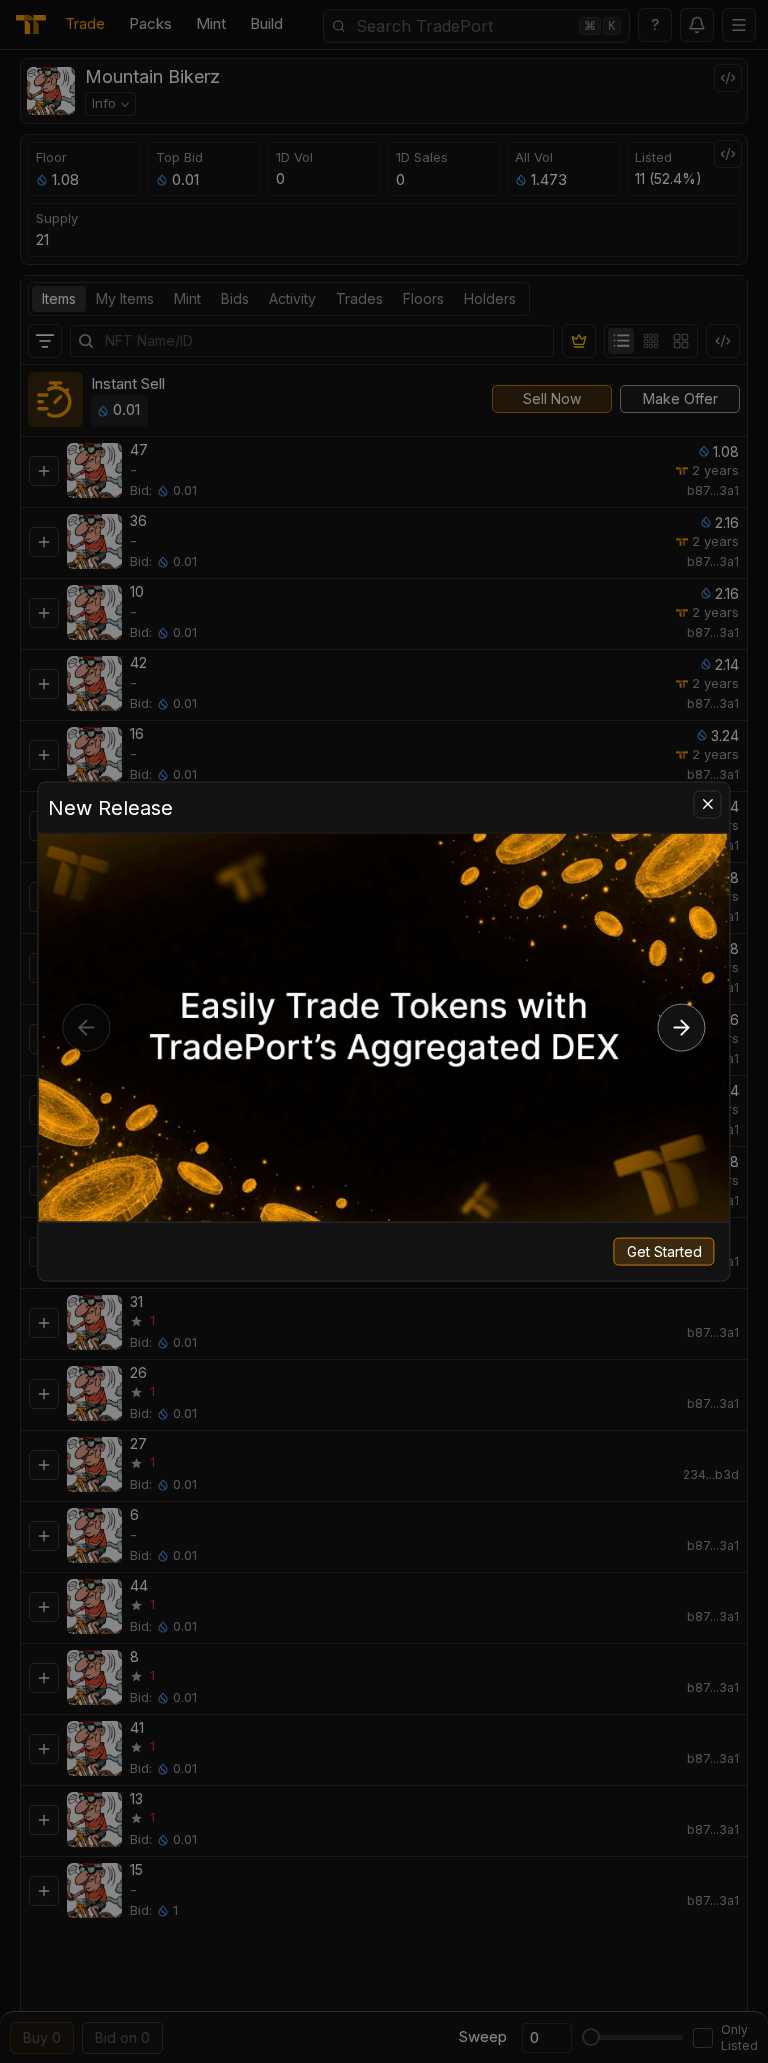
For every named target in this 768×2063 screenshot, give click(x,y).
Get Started (664, 1251)
